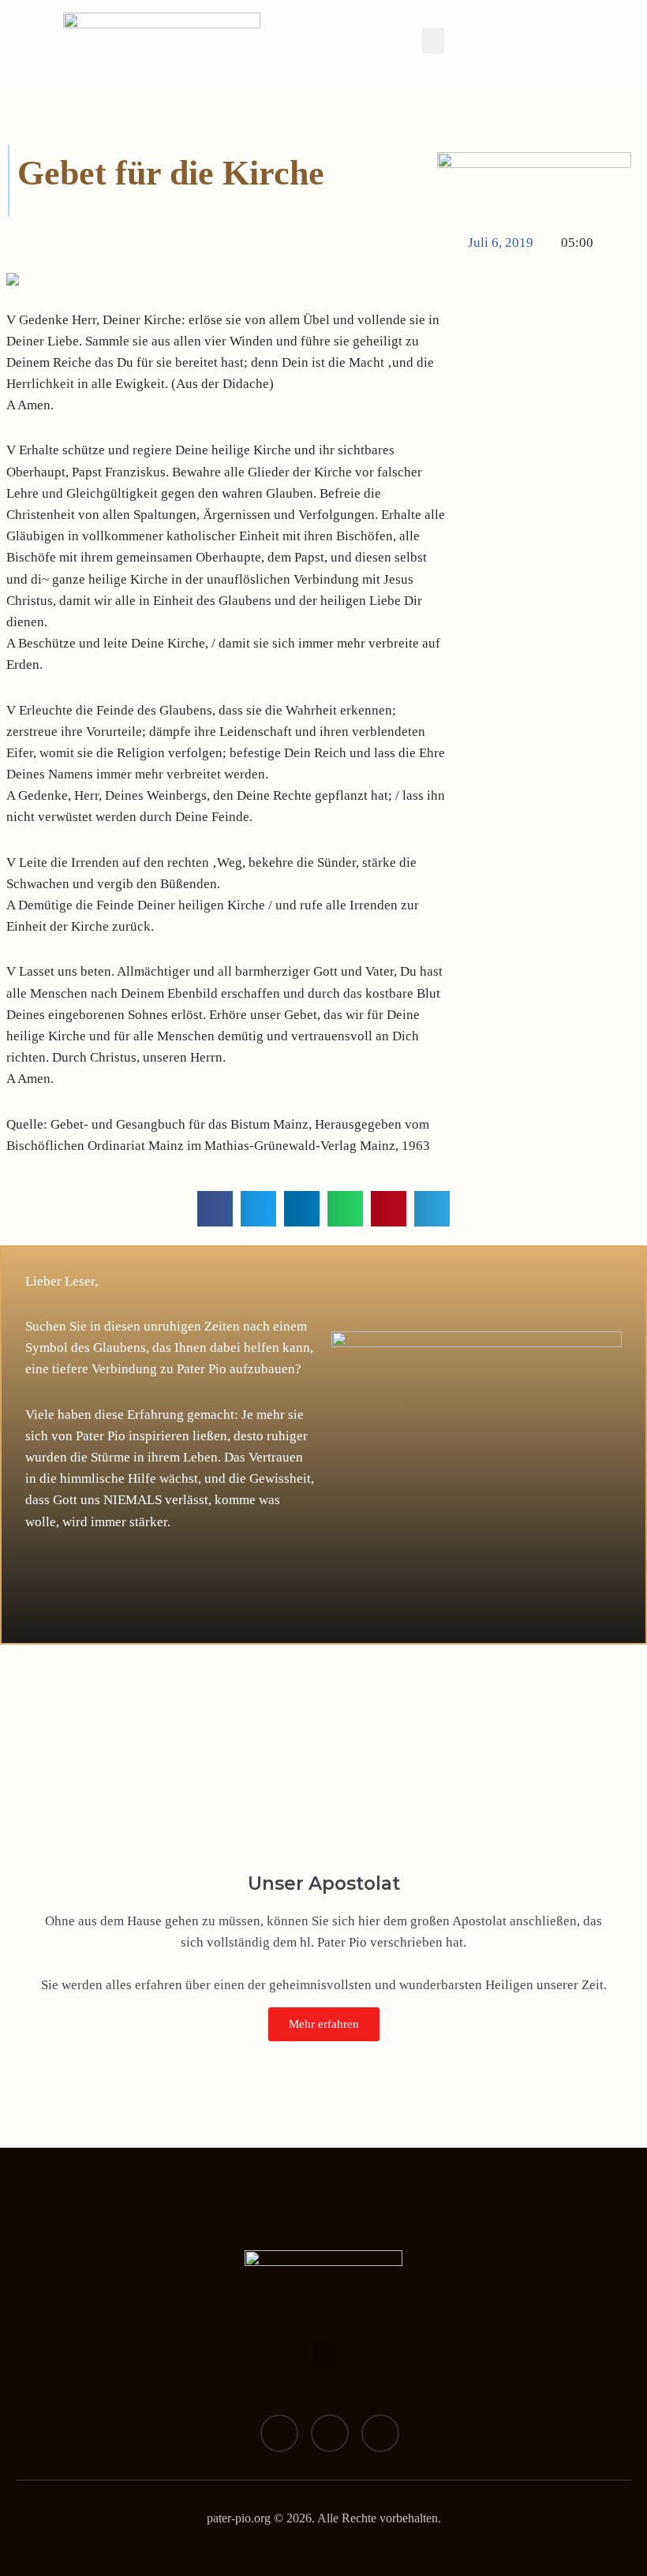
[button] (433, 41)
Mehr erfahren (324, 2024)
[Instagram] (330, 2433)
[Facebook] (279, 2433)
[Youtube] (380, 2433)
